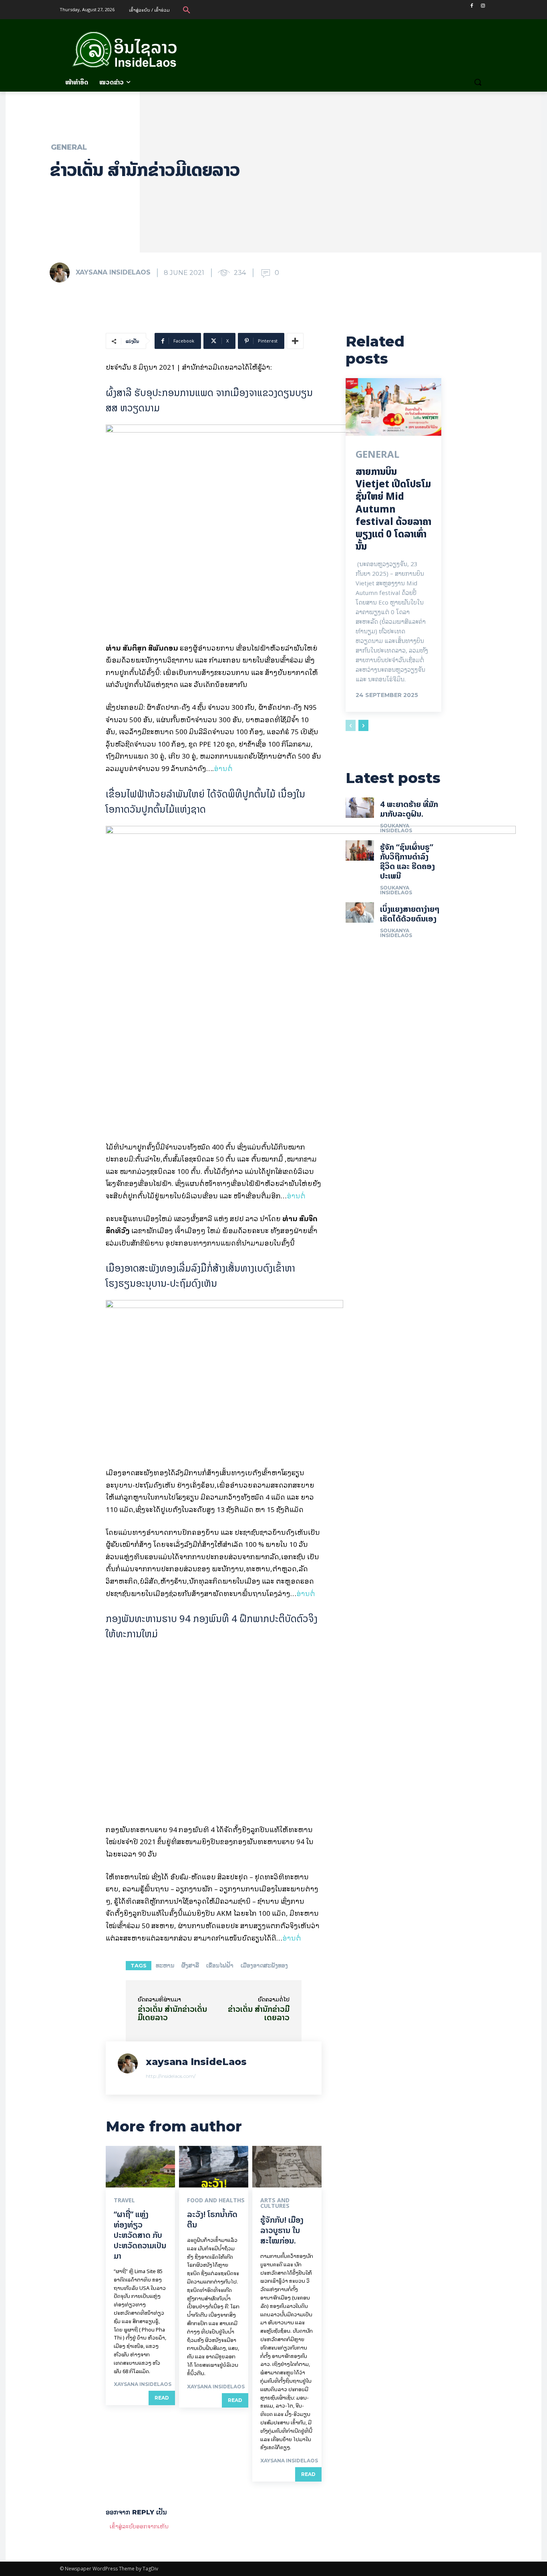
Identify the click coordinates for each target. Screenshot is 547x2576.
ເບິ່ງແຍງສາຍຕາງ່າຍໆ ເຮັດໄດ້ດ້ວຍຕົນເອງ (410, 914)
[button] (187, 10)
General (69, 147)
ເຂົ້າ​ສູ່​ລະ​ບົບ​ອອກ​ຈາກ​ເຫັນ (139, 2526)
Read (162, 2398)
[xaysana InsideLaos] (62, 272)
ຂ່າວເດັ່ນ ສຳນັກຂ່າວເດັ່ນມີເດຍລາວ (172, 2013)
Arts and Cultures (275, 2203)
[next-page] (363, 725)
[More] (295, 341)
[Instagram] (483, 6)
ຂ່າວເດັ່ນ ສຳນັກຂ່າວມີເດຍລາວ (259, 2013)
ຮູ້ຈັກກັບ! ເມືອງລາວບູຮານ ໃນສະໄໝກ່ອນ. (282, 2230)
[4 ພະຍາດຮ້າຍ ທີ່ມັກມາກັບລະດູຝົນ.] (360, 807)
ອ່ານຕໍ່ (223, 768)
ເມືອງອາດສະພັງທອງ (264, 1965)
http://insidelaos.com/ (171, 2076)
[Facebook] (472, 6)
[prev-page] (351, 725)
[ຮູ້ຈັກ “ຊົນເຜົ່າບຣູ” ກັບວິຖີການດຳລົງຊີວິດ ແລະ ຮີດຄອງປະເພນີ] (360, 850)
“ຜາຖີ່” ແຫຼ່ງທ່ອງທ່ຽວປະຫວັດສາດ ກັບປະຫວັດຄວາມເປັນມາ (140, 2235)
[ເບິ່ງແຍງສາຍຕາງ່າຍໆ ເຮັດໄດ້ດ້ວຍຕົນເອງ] (360, 912)
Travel (124, 2200)
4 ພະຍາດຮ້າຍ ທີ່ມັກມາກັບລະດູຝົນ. (409, 809)
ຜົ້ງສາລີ (190, 1965)
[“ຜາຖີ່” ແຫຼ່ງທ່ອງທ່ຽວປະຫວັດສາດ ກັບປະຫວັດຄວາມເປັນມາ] (140, 2167)
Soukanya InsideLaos (396, 828)
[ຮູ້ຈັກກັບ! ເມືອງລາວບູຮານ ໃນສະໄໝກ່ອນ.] (287, 2167)
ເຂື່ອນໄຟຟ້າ (220, 1965)
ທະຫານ (165, 1965)
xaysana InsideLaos (113, 272)
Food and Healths (216, 2200)
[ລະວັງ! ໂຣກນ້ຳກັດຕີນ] (214, 2167)
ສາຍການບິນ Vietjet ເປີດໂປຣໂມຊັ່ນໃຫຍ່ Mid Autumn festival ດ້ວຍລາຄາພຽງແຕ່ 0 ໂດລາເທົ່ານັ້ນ (393, 509)
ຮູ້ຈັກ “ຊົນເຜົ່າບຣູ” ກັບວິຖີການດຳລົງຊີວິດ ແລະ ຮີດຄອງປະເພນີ (407, 861)
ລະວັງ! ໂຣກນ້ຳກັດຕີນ (212, 2219)
